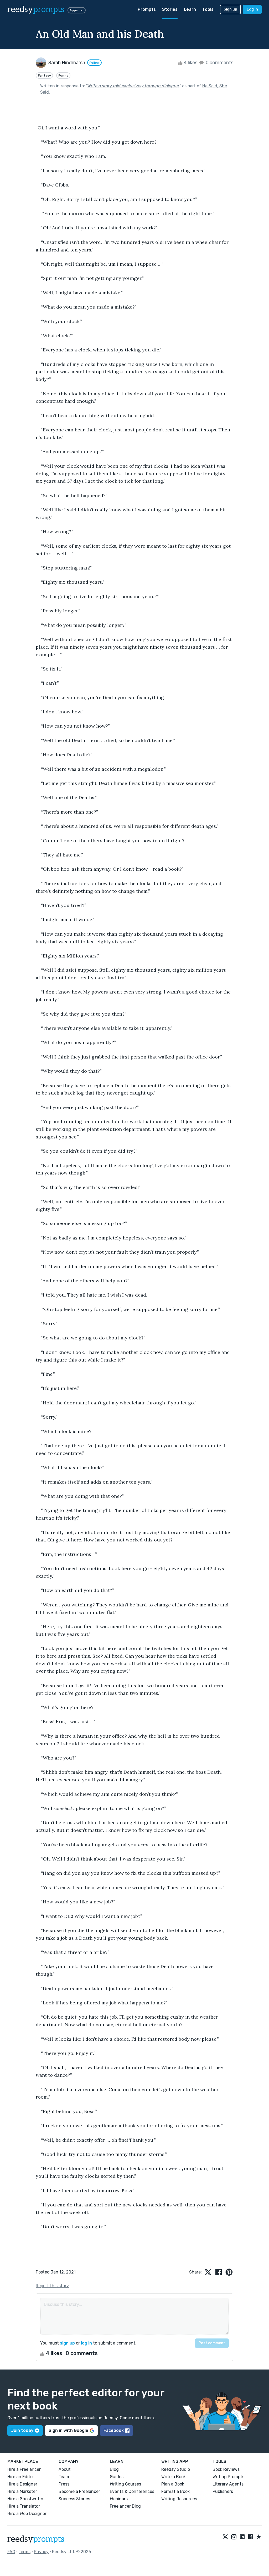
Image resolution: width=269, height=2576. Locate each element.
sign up (67, 2343)
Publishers (223, 2491)
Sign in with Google (68, 2430)
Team (64, 2477)
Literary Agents (228, 2484)
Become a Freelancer (79, 2491)
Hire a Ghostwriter (25, 2499)
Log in (252, 9)
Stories (170, 9)
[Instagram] (234, 2537)
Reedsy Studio (176, 2469)
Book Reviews (226, 2469)
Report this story (52, 2286)
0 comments (219, 63)
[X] (225, 2537)
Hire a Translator (24, 2506)
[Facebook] (251, 2537)
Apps (74, 10)
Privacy (41, 2552)
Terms (25, 2552)
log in (86, 2343)
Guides (117, 2477)
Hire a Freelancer (24, 2469)
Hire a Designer (22, 2484)
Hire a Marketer (22, 2491)
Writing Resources (179, 2499)
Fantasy (44, 75)
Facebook (114, 2430)
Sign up (230, 9)
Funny (63, 75)
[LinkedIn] (242, 2537)
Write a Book (174, 2477)
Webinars (119, 2499)
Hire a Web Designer (27, 2514)
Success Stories (74, 2499)
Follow (94, 63)
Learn (190, 9)
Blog (114, 2469)
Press (64, 2484)
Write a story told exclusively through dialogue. (133, 86)
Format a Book (175, 2491)
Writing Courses (125, 2484)
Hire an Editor (21, 2477)
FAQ (11, 2552)
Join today (22, 2430)
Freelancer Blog (125, 2506)
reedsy (36, 9)
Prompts (147, 9)
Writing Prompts (228, 2477)
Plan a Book (173, 2484)
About (65, 2469)
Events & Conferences (132, 2491)
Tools (208, 9)
